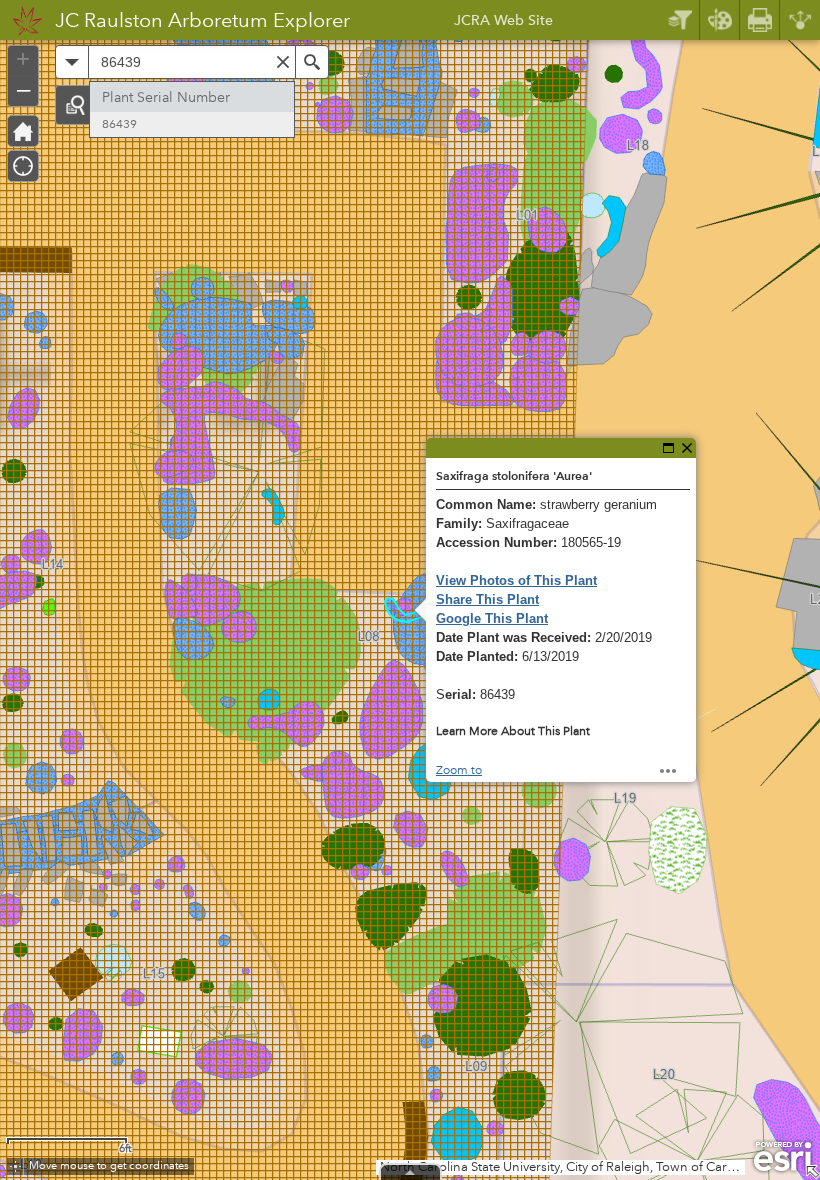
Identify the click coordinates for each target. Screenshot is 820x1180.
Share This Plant (487, 599)
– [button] (23, 89)
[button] (75, 105)
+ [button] (23, 59)
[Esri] (782, 1157)
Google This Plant (492, 618)
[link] (21, 20)
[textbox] (192, 62)
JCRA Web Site (503, 23)
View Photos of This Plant (516, 580)
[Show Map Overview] (812, 1172)
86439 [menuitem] (119, 124)
